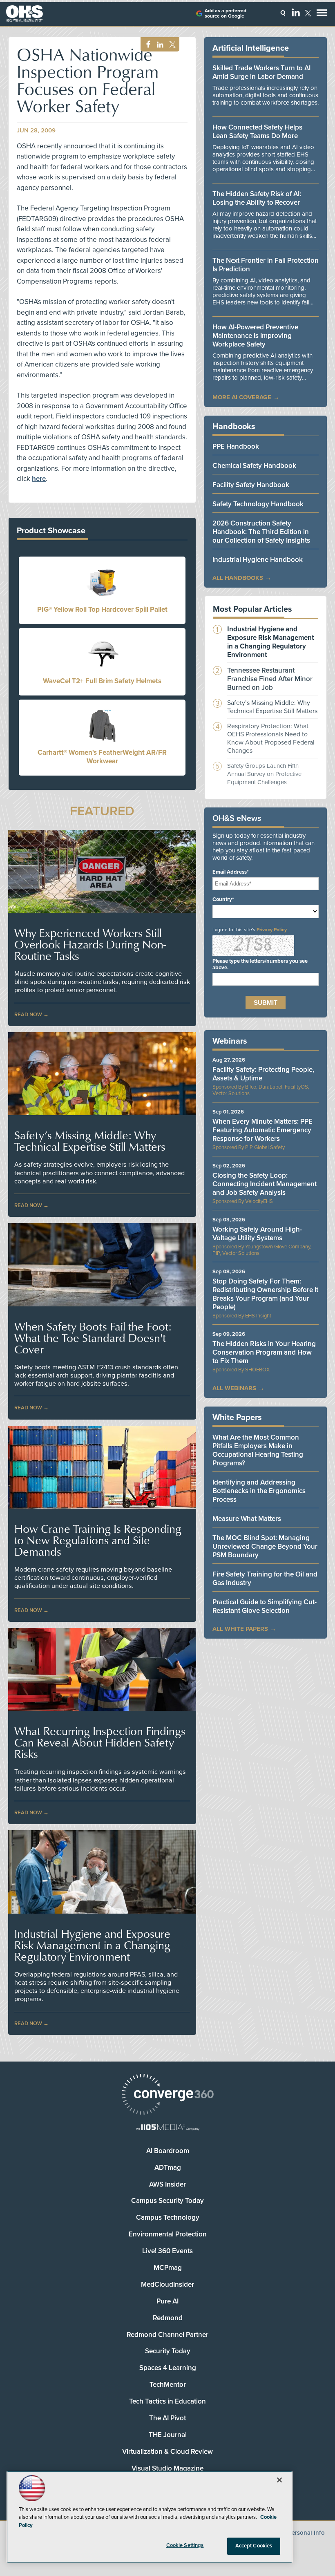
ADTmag (168, 2168)
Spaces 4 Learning (168, 2368)
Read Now (28, 1015)
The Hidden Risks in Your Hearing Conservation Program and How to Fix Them (264, 1352)
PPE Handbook (236, 446)
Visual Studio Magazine (167, 2468)
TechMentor (168, 2385)
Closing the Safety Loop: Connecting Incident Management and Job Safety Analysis (265, 1184)
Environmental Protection (168, 2234)
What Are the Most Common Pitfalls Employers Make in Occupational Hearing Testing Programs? (258, 1450)
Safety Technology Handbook (258, 504)
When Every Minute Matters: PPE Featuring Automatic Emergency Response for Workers (262, 1130)
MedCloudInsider (167, 2284)
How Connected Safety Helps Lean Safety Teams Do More (257, 132)
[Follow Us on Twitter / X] (308, 13)
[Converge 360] (167, 2095)
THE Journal (168, 2435)
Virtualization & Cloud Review (167, 2452)
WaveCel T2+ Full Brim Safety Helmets (102, 681)
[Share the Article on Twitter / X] (171, 45)
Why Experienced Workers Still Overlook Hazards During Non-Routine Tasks (90, 944)
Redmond (168, 2318)
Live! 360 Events (167, 2251)
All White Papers (240, 1629)
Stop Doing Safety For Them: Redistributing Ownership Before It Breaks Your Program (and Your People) (265, 1294)
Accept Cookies (254, 2546)
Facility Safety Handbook (251, 485)
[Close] (279, 2480)
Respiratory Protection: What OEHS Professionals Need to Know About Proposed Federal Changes (271, 738)
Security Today (168, 2351)
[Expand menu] (322, 15)
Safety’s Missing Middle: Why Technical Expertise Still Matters (90, 1141)
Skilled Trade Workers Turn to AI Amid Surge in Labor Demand (261, 72)
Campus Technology (168, 2217)
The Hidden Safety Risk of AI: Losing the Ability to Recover (257, 198)
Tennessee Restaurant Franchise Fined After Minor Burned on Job (270, 679)
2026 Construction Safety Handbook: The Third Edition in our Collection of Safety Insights (261, 532)
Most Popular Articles (252, 609)
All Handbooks (238, 578)
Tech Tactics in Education (167, 2401)
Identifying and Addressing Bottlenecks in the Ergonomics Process (259, 1491)
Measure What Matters (247, 1519)
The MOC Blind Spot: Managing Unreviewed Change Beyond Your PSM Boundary (265, 1546)
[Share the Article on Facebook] (146, 45)
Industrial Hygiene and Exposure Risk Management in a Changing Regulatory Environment (92, 1945)
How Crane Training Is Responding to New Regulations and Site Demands (98, 1540)
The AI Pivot (167, 2418)
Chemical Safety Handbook (254, 466)
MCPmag (168, 2268)
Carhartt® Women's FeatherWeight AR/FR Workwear (102, 757)
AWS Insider (167, 2184)
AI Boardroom (168, 2151)
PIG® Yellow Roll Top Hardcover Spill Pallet (102, 609)
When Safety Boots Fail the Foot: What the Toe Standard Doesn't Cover (93, 1338)
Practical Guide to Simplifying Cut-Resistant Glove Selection (265, 1606)
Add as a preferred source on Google (226, 13)
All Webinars (234, 1388)
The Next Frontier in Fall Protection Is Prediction (266, 265)
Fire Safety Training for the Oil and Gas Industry (265, 1579)
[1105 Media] (167, 2128)
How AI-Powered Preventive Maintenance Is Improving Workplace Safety (255, 336)
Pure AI (167, 2301)
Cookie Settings (185, 2545)
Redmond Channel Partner (167, 2335)
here (39, 479)
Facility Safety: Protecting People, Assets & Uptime (263, 1074)
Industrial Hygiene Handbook (258, 560)
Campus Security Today (167, 2201)
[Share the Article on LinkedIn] (159, 45)
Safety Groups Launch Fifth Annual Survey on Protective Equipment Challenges (264, 774)
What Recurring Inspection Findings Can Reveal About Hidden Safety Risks (100, 1742)
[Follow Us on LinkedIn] (296, 12)
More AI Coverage (242, 397)
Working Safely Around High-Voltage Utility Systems (257, 1234)
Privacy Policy (272, 930)
